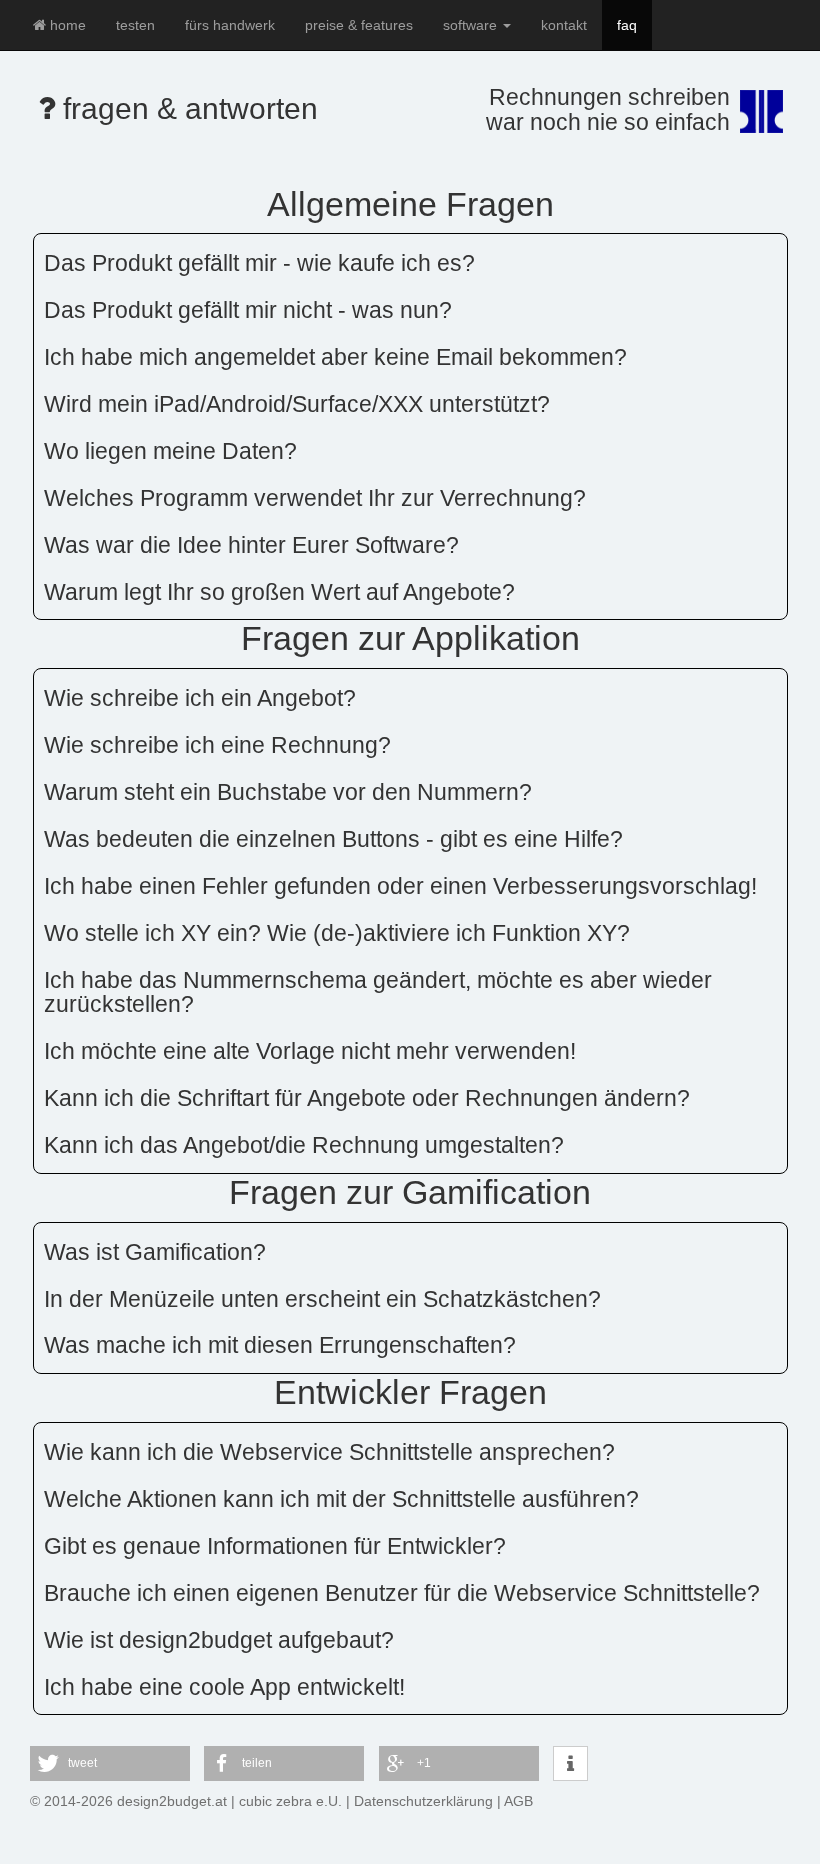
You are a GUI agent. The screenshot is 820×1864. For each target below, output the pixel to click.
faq (627, 25)
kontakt (564, 25)
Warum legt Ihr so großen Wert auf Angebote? (279, 592)
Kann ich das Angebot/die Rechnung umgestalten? (304, 1145)
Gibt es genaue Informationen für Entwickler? (275, 1546)
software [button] (472, 25)
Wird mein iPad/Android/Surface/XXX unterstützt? (297, 404)
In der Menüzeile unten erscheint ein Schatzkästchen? (322, 1299)
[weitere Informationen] (570, 1764)
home (66, 25)
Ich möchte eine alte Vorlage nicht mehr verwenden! (310, 1051)
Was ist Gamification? (155, 1252)
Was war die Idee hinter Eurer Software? (251, 545)
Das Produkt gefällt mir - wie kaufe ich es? (259, 263)
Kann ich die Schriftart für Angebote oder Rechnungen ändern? (367, 1098)
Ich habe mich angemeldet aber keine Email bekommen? (335, 357)
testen (135, 25)
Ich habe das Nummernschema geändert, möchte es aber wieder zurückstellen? (378, 992)
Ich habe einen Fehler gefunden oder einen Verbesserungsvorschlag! (400, 886)
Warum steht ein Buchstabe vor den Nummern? (288, 792)
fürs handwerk (230, 25)
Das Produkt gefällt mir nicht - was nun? (248, 310)
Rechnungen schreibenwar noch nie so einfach (608, 109)
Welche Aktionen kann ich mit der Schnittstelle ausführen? (341, 1499)
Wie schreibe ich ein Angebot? (200, 698)
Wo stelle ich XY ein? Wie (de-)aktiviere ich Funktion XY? (337, 933)
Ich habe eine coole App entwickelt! (224, 1687)
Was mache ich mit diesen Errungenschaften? (280, 1345)
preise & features (359, 25)
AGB (518, 1801)
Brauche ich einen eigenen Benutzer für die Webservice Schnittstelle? (402, 1593)
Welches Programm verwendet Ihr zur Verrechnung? (315, 498)
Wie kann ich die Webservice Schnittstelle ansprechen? (329, 1452)
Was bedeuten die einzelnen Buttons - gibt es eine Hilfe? (333, 839)
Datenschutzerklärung (423, 1801)
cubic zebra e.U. (290, 1801)
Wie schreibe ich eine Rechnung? (217, 745)
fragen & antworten (186, 108)
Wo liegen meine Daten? (170, 451)
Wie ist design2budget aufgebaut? (219, 1640)
